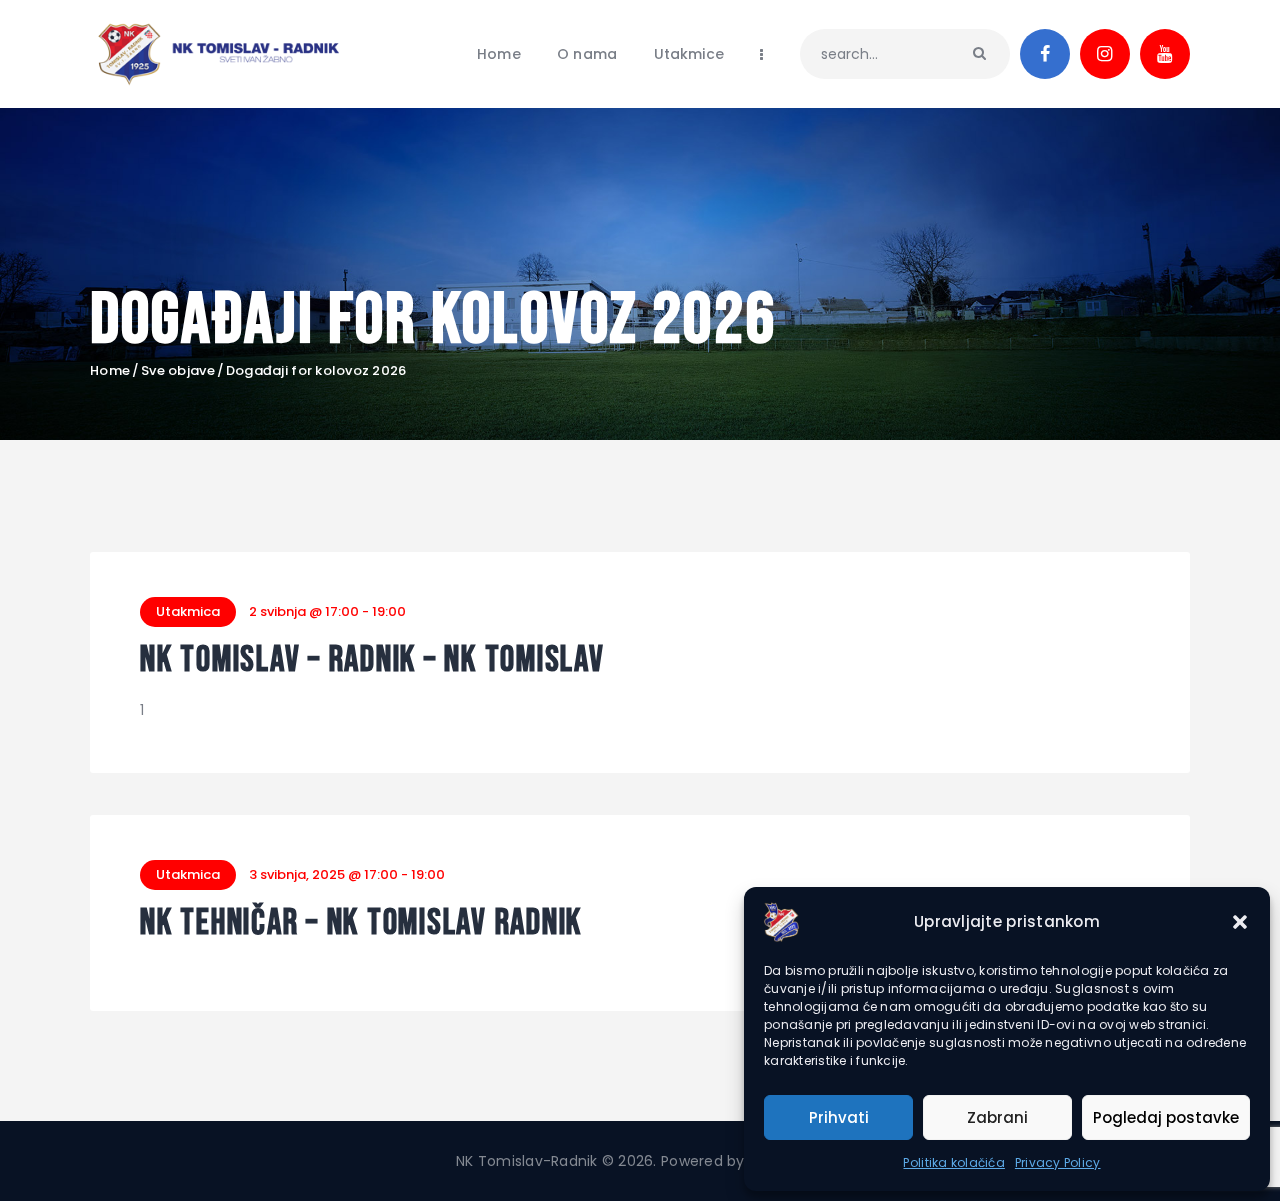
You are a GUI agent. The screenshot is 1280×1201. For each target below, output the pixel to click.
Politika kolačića (953, 1162)
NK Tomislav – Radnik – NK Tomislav (372, 661)
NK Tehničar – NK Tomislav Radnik (361, 924)
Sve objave (178, 370)
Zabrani (997, 1117)
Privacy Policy (1058, 1162)
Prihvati (839, 1117)
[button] (1240, 922)
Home (110, 371)
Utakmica (188, 611)
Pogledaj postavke (1166, 1117)
